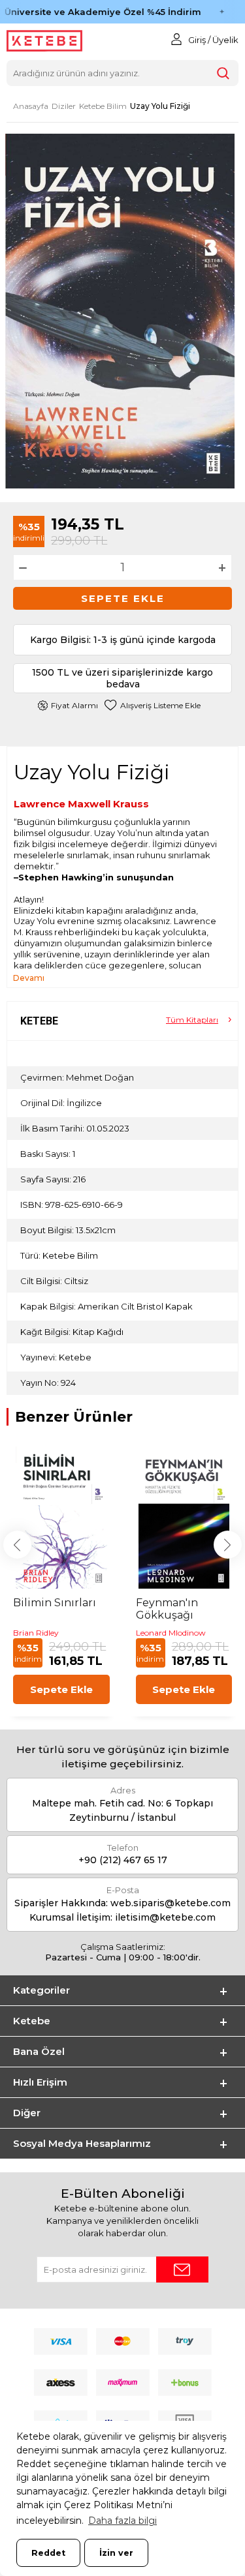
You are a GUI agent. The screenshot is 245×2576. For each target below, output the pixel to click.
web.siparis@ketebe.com (171, 1903)
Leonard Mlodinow (171, 1633)
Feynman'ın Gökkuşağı (167, 1609)
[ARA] (223, 73)
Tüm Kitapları (192, 1020)
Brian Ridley (36, 1633)
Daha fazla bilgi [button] (122, 2521)
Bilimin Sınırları (55, 1603)
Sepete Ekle (123, 598)
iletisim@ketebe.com (165, 1917)
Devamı (29, 978)
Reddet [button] (48, 2553)
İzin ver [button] (116, 2553)
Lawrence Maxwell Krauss (81, 804)
